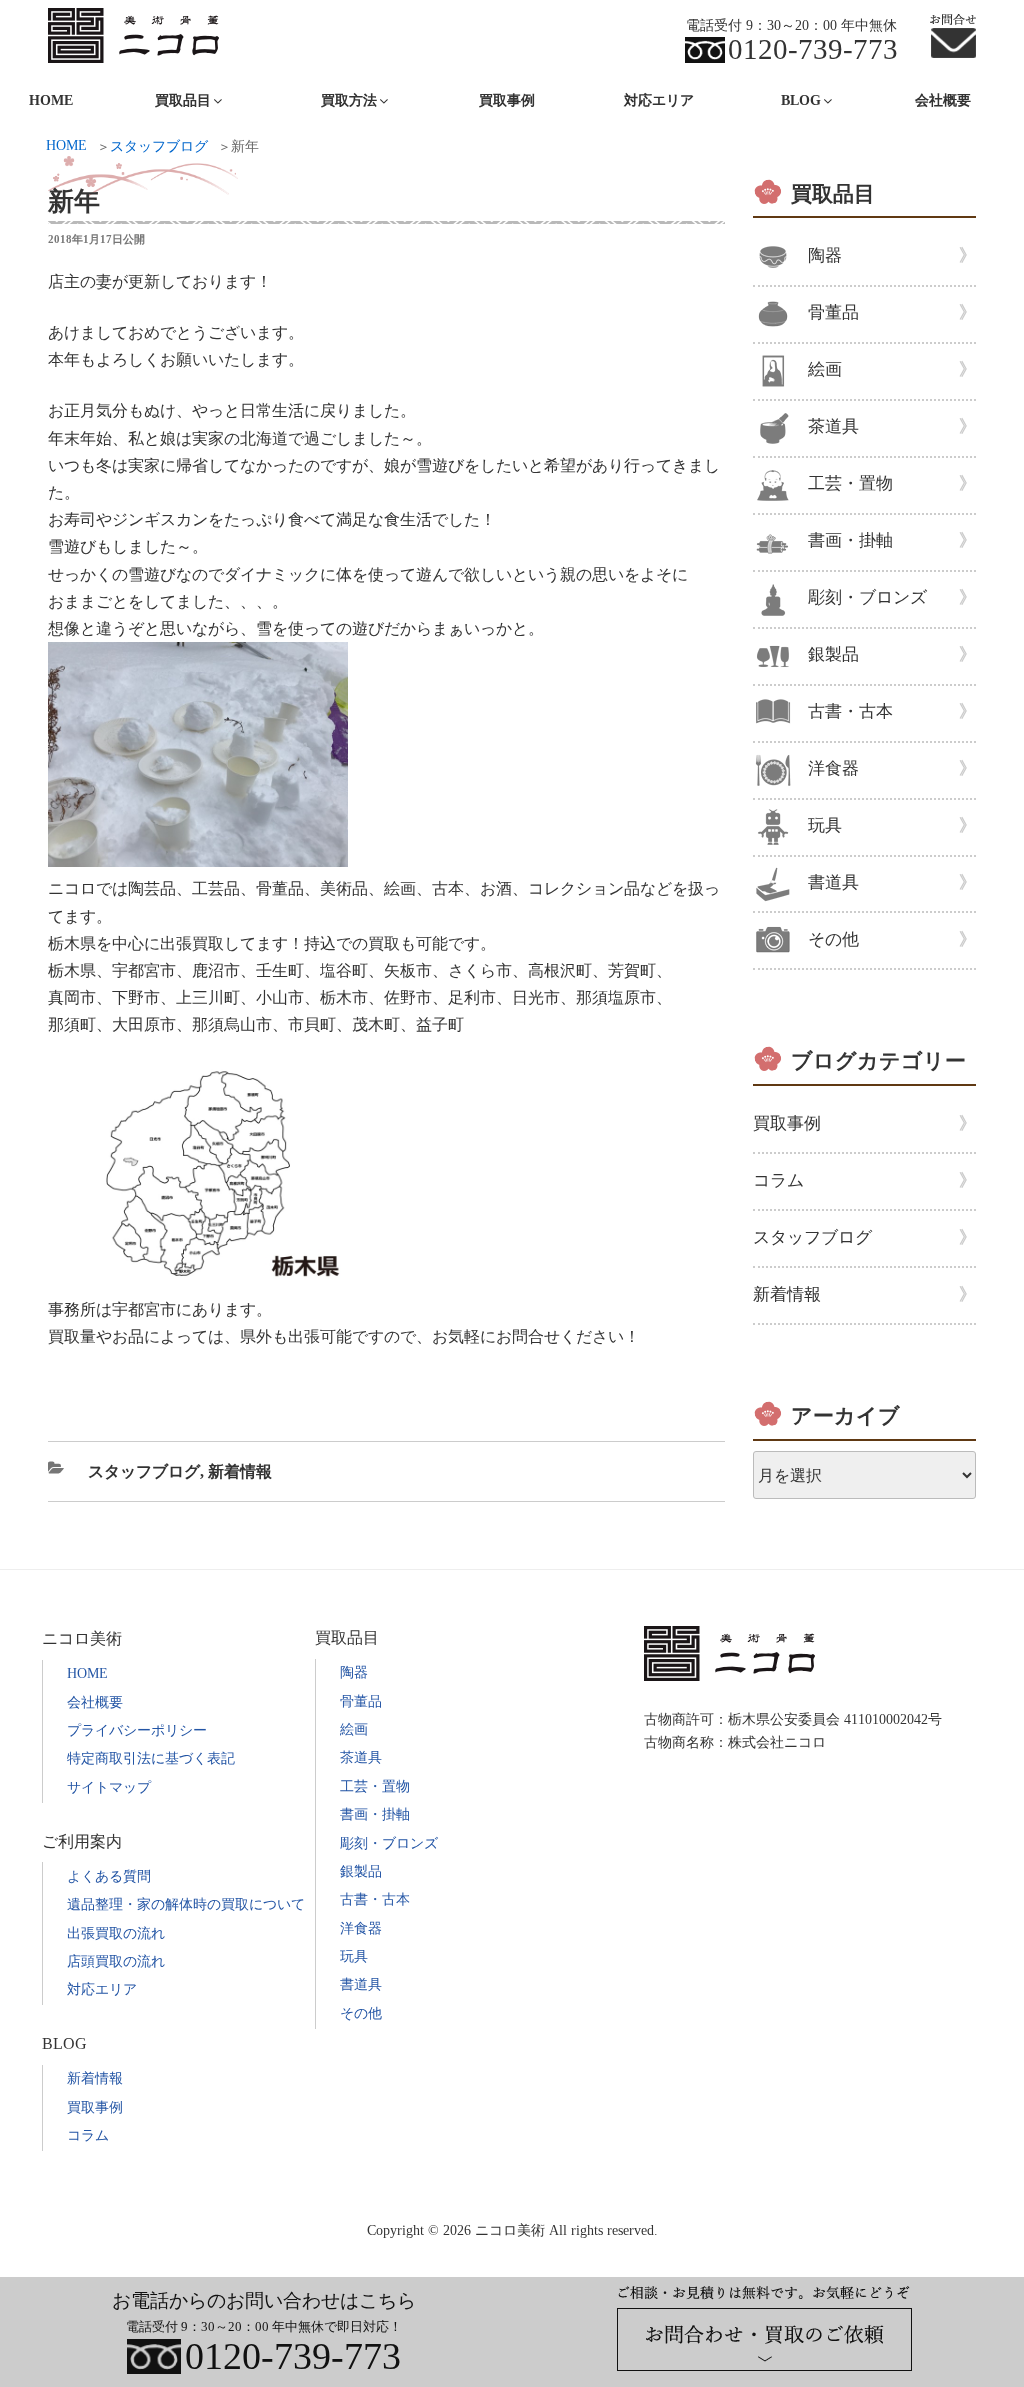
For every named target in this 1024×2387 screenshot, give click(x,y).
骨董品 (833, 312)
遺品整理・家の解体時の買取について (186, 1904)
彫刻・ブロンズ (867, 597)
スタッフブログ (144, 1471)
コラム (778, 1180)
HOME (87, 1673)
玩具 (825, 825)
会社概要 (943, 100)
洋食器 (833, 768)
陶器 (825, 255)
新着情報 (240, 1471)
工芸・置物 (850, 483)
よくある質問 (109, 1876)
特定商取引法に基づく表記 (151, 1758)
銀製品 (833, 654)
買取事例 (507, 100)
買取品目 (833, 194)
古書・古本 (850, 711)
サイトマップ (109, 1787)
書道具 (833, 882)
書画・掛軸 (850, 540)
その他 (833, 939)
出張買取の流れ (116, 1933)
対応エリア (659, 100)
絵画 (825, 369)
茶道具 (833, 426)
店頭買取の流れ (116, 1961)
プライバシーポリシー (137, 1730)
